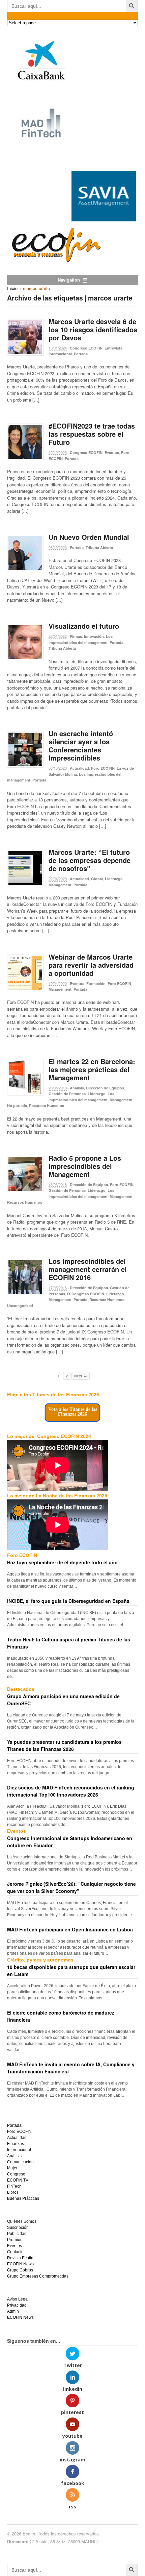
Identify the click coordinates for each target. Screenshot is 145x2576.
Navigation (69, 280)
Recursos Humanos (47, 1105)
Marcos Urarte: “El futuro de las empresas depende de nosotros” (90, 860)
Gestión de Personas (67, 1094)
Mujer (12, 2168)
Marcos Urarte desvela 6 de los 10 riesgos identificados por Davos (93, 329)
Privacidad (17, 2305)
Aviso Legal (18, 2299)
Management (60, 885)
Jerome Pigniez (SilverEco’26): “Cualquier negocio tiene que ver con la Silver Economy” (71, 1887)
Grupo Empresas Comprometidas (38, 2276)
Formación (96, 983)
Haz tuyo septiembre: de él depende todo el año (62, 1562)
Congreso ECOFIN (86, 348)
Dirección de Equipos (105, 1088)
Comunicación (20, 2162)
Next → (81, 1376)
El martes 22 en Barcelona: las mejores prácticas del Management (92, 1069)
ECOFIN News (20, 2264)
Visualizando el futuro (84, 626)
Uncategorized (20, 1306)
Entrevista (113, 348)
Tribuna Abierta (99, 547)
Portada (81, 354)
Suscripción (18, 2228)
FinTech (14, 2186)
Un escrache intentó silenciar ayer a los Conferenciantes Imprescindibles (81, 745)
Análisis (77, 1088)
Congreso (16, 2174)
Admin (13, 2311)
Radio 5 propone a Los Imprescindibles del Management (85, 1166)
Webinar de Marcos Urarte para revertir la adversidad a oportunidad (91, 965)
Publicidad (17, 2234)
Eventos (112, 452)
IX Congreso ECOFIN (86, 1294)
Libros (13, 2192)
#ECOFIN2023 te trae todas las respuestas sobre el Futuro (92, 434)
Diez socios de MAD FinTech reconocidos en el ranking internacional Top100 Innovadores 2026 (71, 1791)
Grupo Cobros (20, 2270)
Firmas (76, 636)
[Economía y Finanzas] (55, 260)
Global (97, 879)
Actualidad (79, 768)
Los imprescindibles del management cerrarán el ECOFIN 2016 (88, 1269)
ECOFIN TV (18, 2180)
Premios (15, 2240)
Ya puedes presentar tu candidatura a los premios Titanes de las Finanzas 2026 (64, 1745)
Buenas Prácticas (23, 2198)
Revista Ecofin (20, 2258)
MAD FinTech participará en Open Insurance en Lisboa (70, 1929)
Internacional (60, 354)
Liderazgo (114, 879)
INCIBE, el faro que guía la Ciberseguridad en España (68, 1601)
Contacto (15, 2252)
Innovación (94, 636)
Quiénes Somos (22, 2221)
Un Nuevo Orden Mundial (89, 537)
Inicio (12, 288)
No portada (17, 1105)
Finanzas (16, 2144)
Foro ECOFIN (103, 768)
